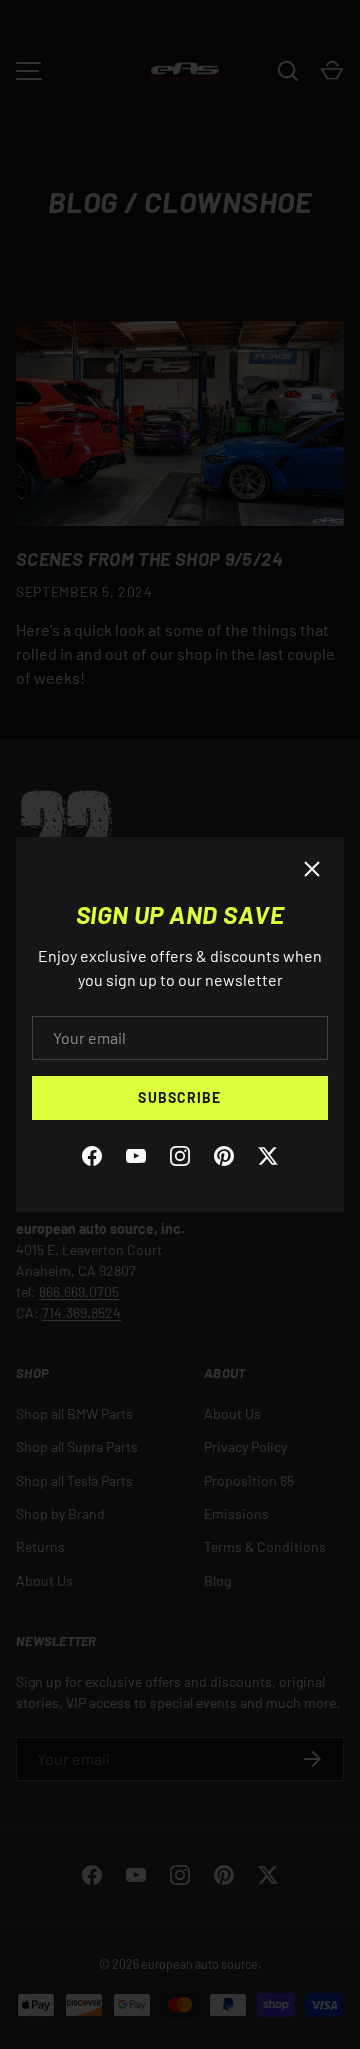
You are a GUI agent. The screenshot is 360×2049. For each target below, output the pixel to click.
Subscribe (179, 1097)
